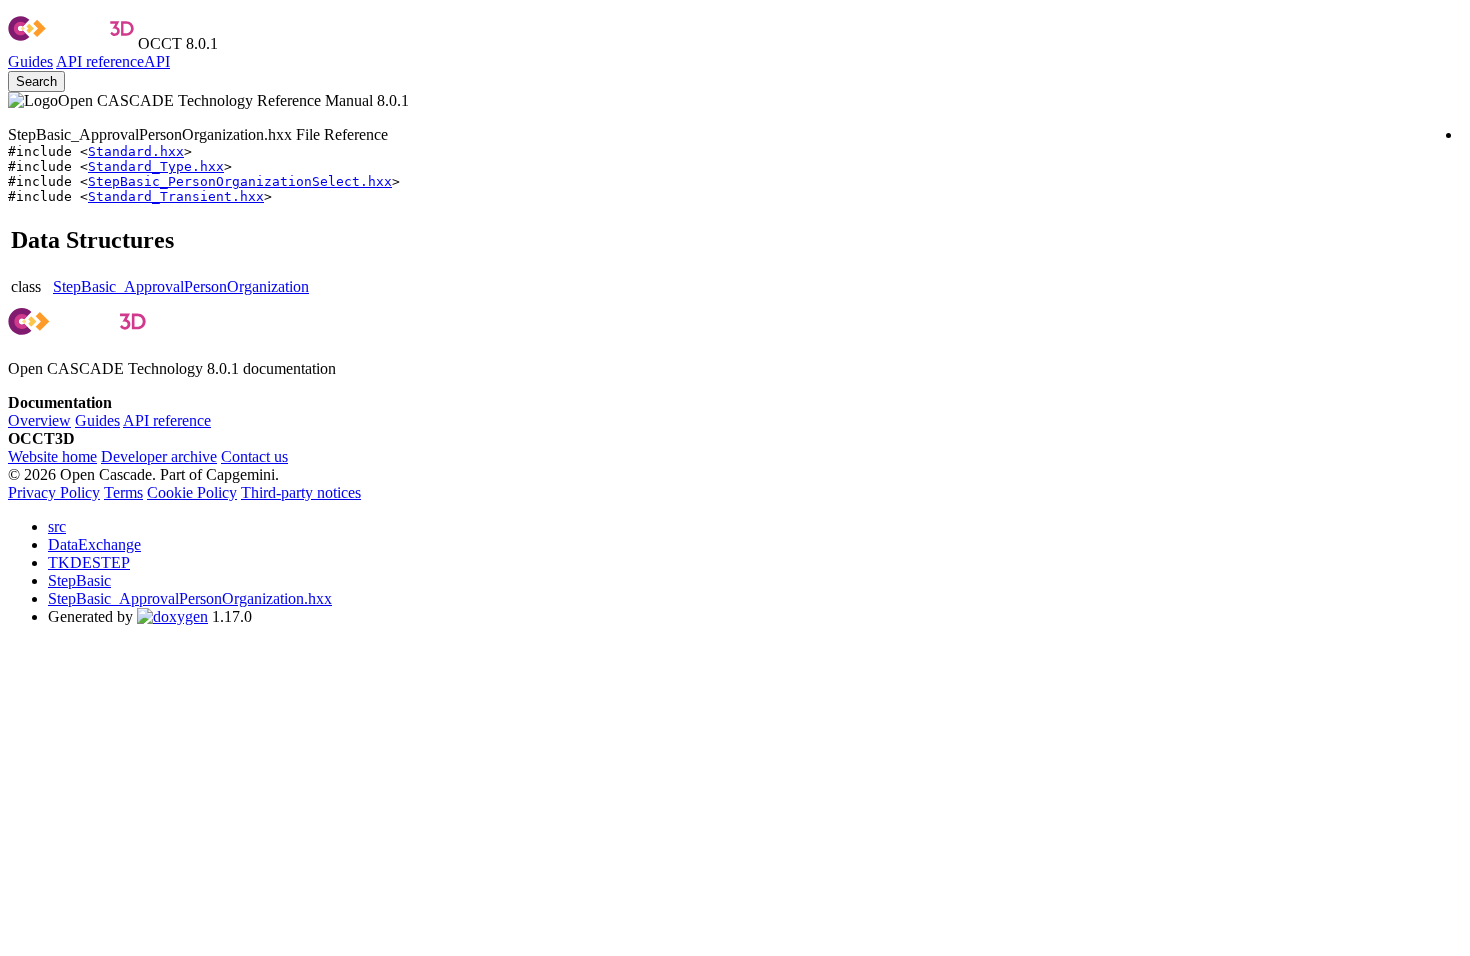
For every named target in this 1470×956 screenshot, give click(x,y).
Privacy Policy (54, 492)
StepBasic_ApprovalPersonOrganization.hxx (190, 598)
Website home (52, 456)
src (57, 526)
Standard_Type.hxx (156, 166)
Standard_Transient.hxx (176, 196)
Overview (39, 420)
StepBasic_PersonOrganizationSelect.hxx (240, 181)
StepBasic (79, 580)
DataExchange (94, 544)
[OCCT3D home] (71, 43)
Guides (30, 61)
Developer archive (159, 456)
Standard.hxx (136, 151)
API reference (167, 420)
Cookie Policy (192, 492)
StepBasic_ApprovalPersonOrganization (181, 286)
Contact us (254, 456)
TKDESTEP (89, 562)
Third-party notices (301, 492)
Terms (123, 492)
